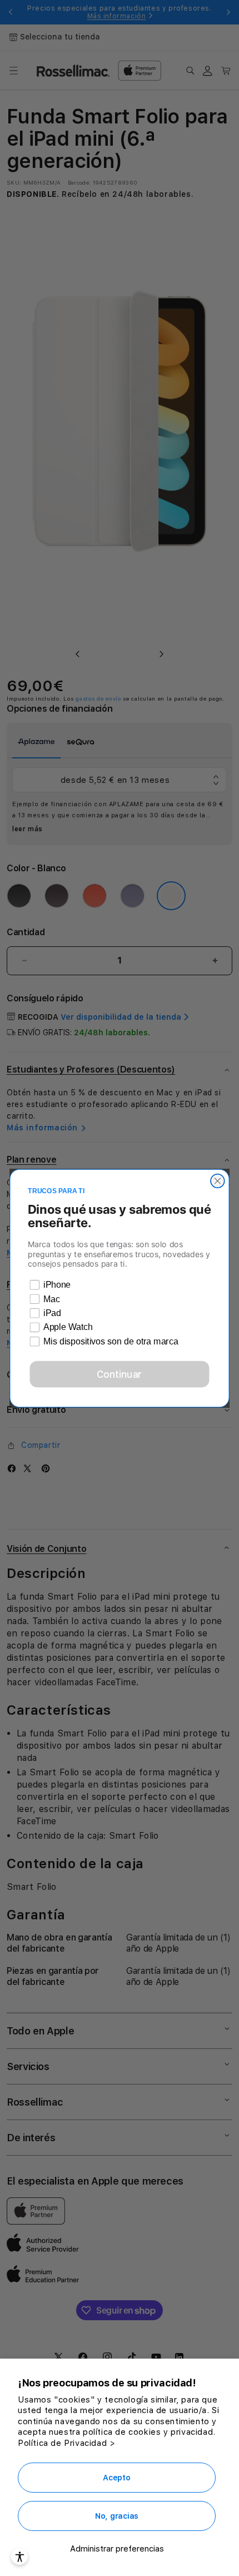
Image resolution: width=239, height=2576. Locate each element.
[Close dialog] (218, 1181)
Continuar (120, 1374)
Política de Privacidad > (66, 2443)
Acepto (116, 2478)
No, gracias (117, 2516)
